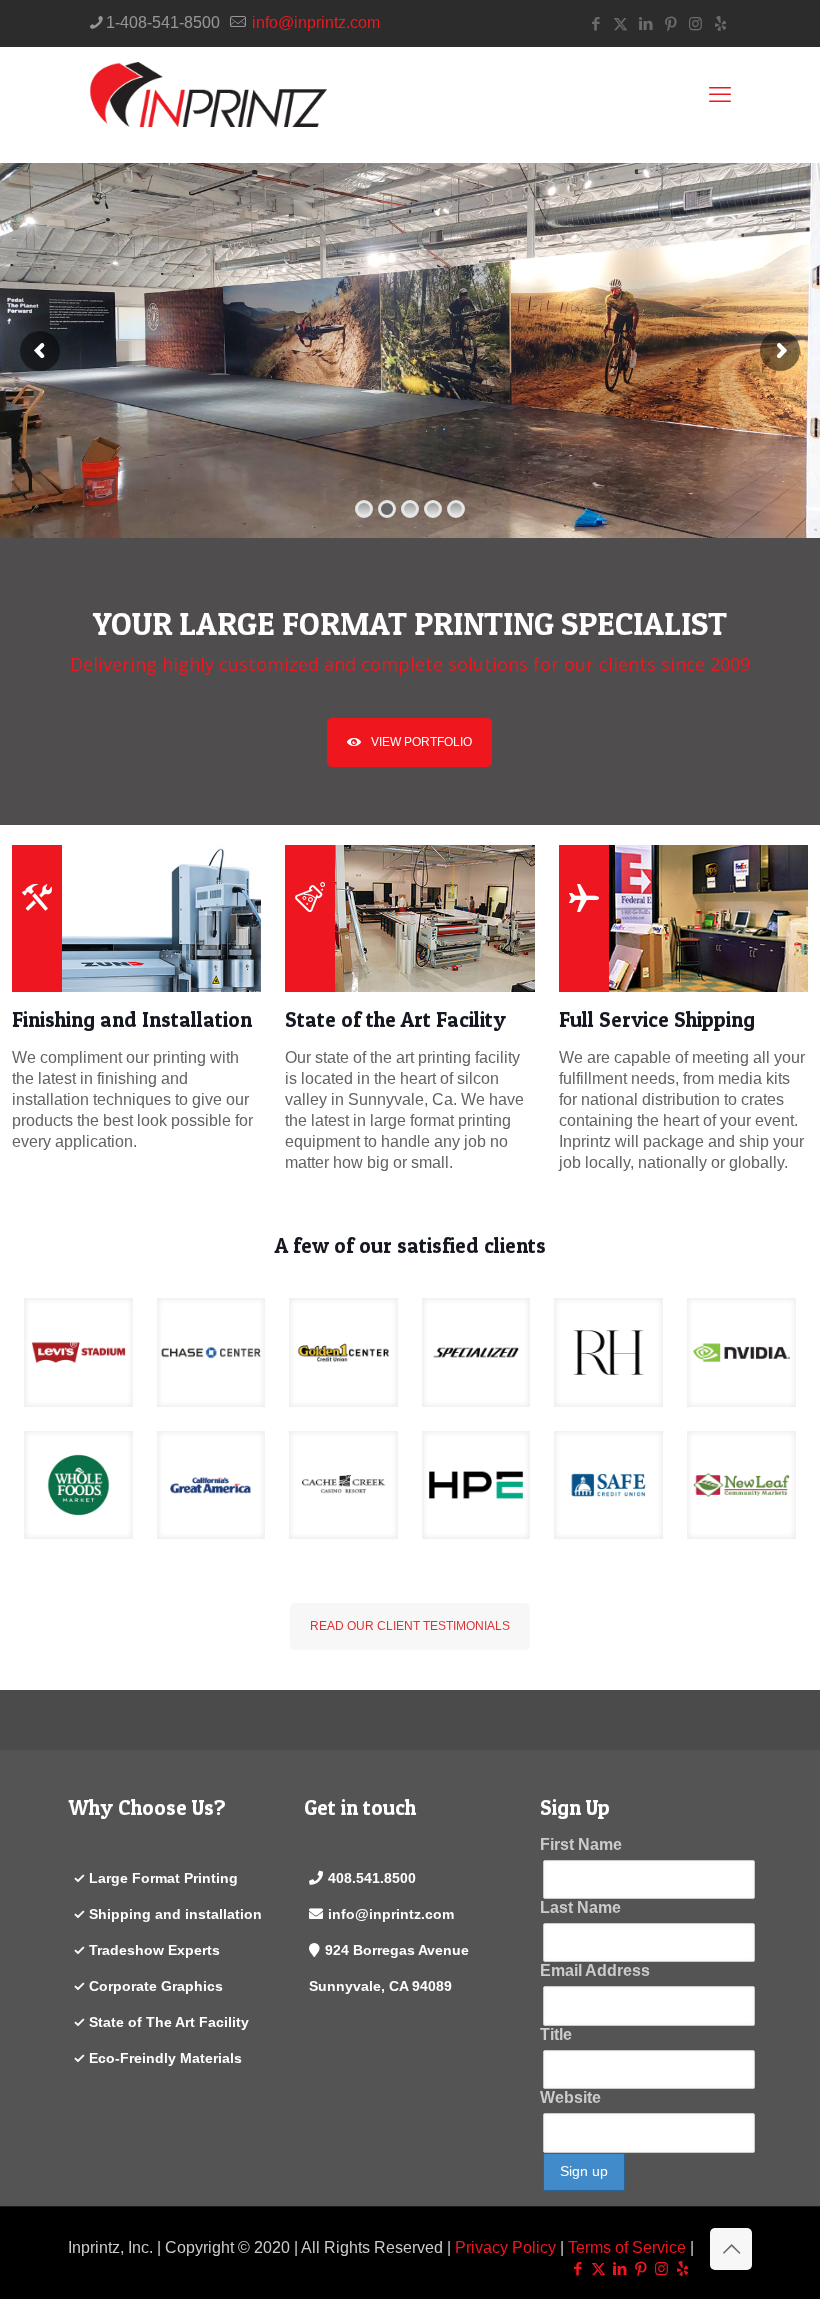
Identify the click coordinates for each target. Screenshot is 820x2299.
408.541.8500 (372, 1878)
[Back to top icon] (731, 2249)
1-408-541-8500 (163, 22)
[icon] (720, 23)
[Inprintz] (207, 94)
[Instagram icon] (695, 23)
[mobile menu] (720, 95)
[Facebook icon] (595, 23)
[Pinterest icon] (670, 23)
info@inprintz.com (314, 22)
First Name (581, 1844)
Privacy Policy (505, 2247)
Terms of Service (627, 2247)
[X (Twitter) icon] (620, 23)
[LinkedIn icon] (645, 23)
